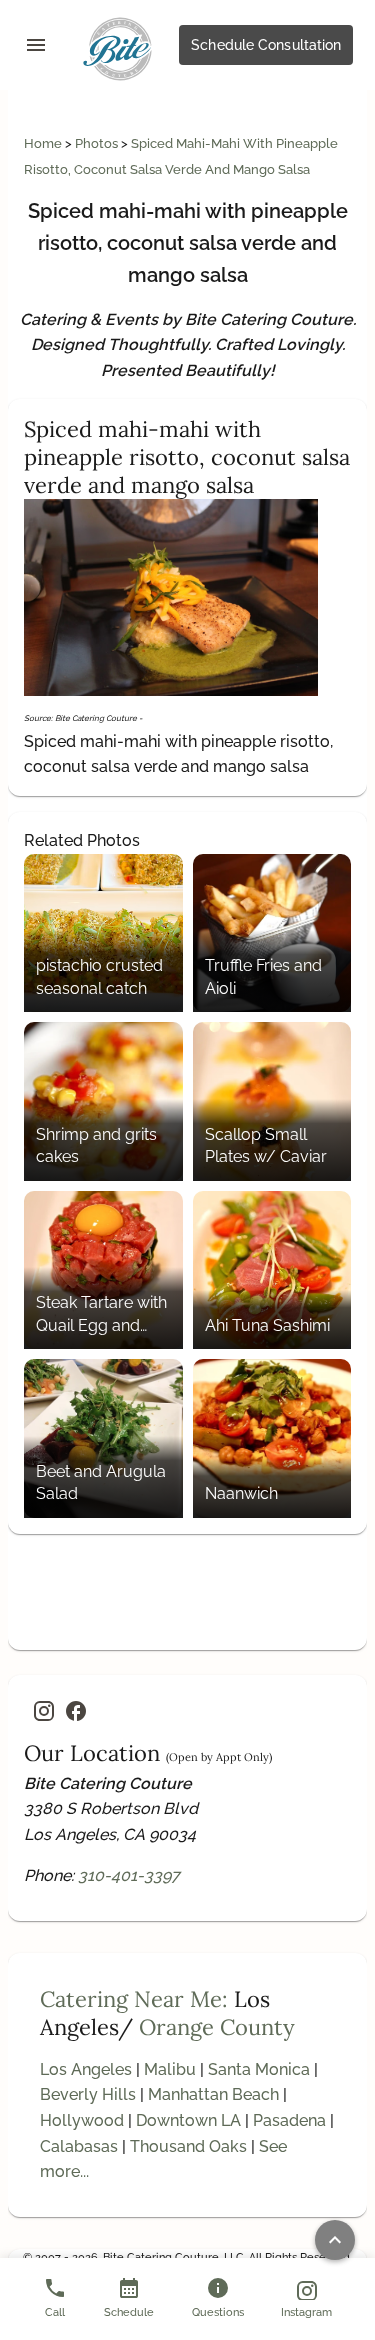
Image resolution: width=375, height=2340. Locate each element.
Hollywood (82, 2120)
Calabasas (79, 2146)
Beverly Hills (88, 2094)
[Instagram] (44, 1711)
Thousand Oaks (188, 2146)
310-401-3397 (129, 1875)
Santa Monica (259, 2069)
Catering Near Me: (134, 1999)
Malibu (170, 2069)
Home (44, 143)
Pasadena (289, 2120)
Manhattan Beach (213, 2094)
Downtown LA (188, 2120)
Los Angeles (86, 2069)
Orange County (217, 2027)
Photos (98, 143)
